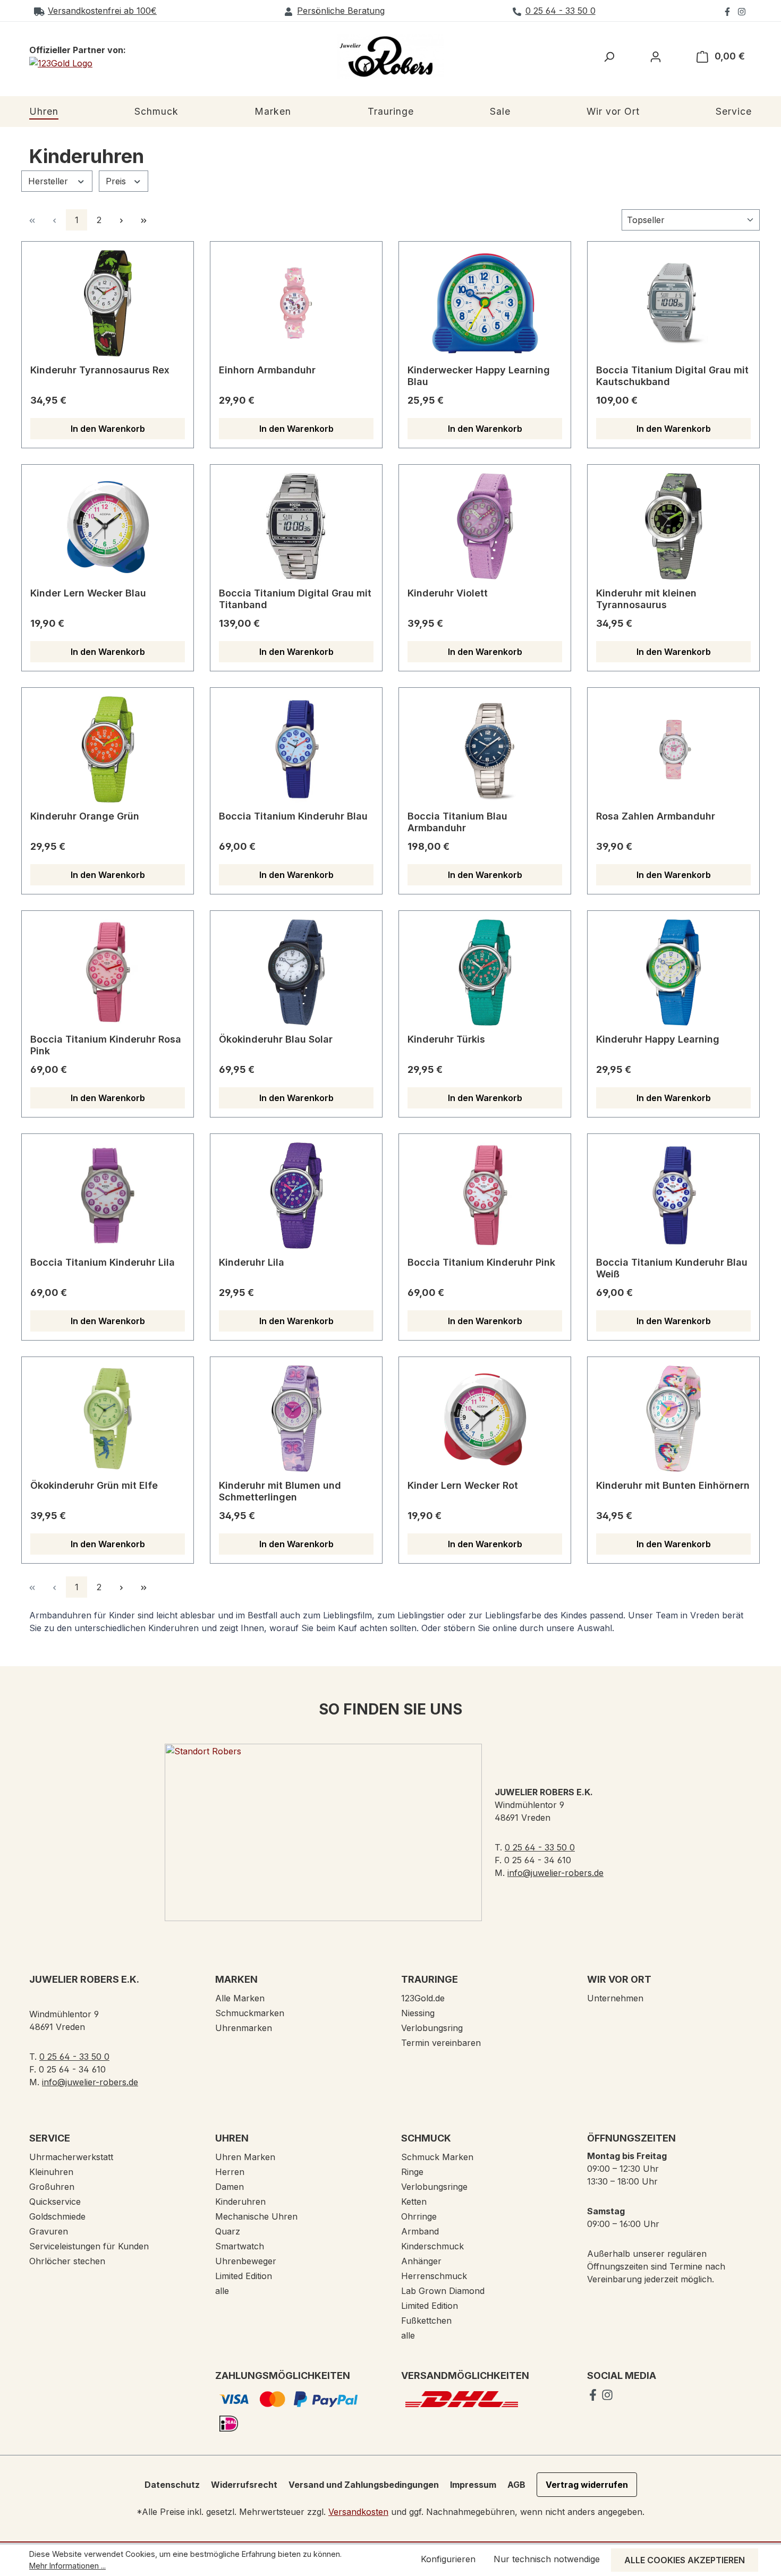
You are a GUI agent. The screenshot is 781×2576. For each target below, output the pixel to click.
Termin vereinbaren (441, 2043)
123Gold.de (423, 1998)
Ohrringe (419, 2216)
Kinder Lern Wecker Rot (463, 1485)
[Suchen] (609, 56)
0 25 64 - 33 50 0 (561, 11)
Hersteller (49, 181)
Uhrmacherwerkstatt (71, 2157)
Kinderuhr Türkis (446, 1039)
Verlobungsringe (434, 2187)
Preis (117, 181)
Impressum (473, 2485)
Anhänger (421, 2261)
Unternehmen (615, 1998)
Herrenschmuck (434, 2276)
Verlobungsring (432, 2028)
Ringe (412, 2172)
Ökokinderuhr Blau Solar (276, 1039)
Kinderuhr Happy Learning (658, 1039)
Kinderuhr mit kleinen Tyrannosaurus (646, 599)
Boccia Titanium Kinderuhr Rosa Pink (106, 1045)
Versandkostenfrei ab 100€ (102, 11)
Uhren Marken (245, 2157)
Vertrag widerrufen (587, 2485)
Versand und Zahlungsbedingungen (364, 2485)
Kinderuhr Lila (252, 1262)
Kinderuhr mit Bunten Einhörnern (673, 1485)
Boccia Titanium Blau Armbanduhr (457, 822)
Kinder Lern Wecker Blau (88, 593)
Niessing (418, 2013)
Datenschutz (172, 2485)
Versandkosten (358, 2512)
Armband (420, 2231)
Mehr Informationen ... (67, 2566)
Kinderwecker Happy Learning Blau (479, 376)
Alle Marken (240, 1998)
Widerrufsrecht (244, 2485)
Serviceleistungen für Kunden (89, 2246)
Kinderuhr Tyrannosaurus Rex (100, 370)
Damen (230, 2187)
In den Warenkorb (108, 429)
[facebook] (729, 11)
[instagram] (742, 11)
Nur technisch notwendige (547, 2559)
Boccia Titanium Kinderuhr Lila (103, 1262)
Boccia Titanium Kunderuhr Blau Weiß (672, 1268)
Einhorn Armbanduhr (267, 370)
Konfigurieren (448, 2559)
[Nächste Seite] (121, 220)
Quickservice (55, 2202)
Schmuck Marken (437, 2157)
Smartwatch (240, 2246)
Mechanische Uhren (256, 2216)
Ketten (414, 2202)
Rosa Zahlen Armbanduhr (656, 816)
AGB (516, 2485)
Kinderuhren (240, 2202)
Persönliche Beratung (341, 11)
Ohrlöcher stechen (67, 2261)
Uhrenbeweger (246, 2261)
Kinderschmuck (432, 2246)
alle (222, 2291)
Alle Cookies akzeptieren (685, 2560)
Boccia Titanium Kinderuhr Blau (293, 816)
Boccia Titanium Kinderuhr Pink (481, 1262)
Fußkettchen (426, 2321)
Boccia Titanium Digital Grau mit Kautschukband (672, 376)
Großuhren (52, 2187)
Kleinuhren (51, 2172)
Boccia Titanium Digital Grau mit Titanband (295, 599)
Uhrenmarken (244, 2028)
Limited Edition (244, 2276)
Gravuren (49, 2231)
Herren (230, 2172)
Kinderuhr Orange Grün (85, 816)
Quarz (228, 2231)
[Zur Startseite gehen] (390, 57)
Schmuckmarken (250, 2013)
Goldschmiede (57, 2216)
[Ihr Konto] (656, 56)
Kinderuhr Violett (448, 593)
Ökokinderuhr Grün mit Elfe (94, 1485)
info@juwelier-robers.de (555, 1873)
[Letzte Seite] (143, 220)
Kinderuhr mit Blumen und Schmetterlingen (280, 1491)
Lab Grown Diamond (443, 2291)
